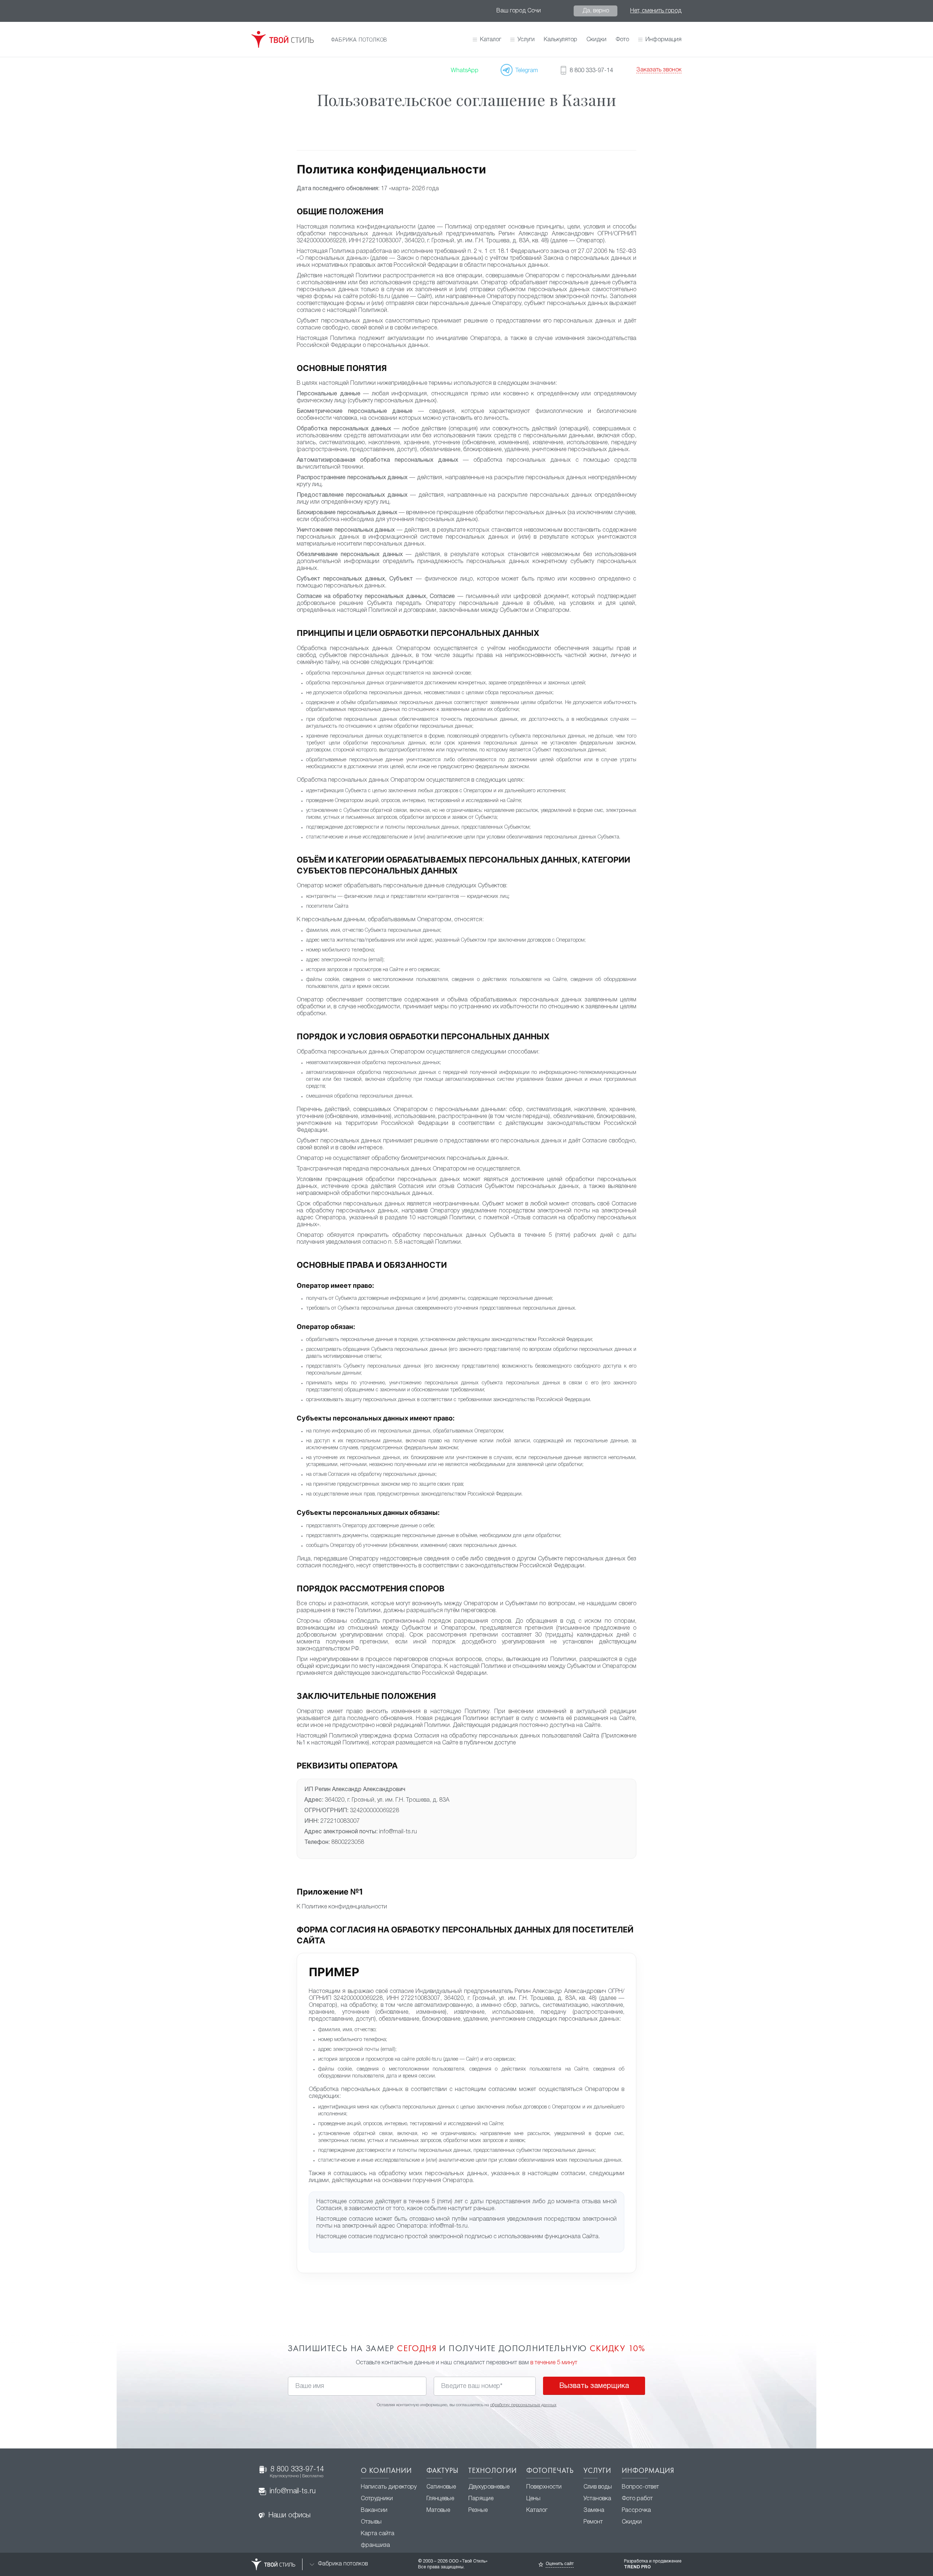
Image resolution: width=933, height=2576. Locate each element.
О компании (386, 2471)
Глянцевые (440, 2499)
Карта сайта (378, 2534)
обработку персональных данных (523, 2405)
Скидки (596, 40)
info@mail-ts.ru (293, 2491)
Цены (533, 2499)
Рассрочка (636, 2510)
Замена (594, 2510)
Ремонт (593, 2522)
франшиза (375, 2545)
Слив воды (598, 2487)
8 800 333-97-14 (297, 2472)
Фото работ (637, 2499)
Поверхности (544, 2487)
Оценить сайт (560, 2564)
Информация (648, 2471)
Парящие (481, 2499)
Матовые (438, 2510)
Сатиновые (441, 2487)
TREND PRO (637, 2567)
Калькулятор (561, 40)
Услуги (597, 2471)
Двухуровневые (489, 2487)
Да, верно (596, 11)
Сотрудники (377, 2499)
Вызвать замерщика (594, 2386)
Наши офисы (289, 2516)
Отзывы (371, 2522)
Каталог (491, 40)
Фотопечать (550, 2471)
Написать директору (389, 2487)
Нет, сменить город (656, 11)
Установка (597, 2499)
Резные (478, 2510)
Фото (622, 40)
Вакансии (374, 2510)
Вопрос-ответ (640, 2487)
